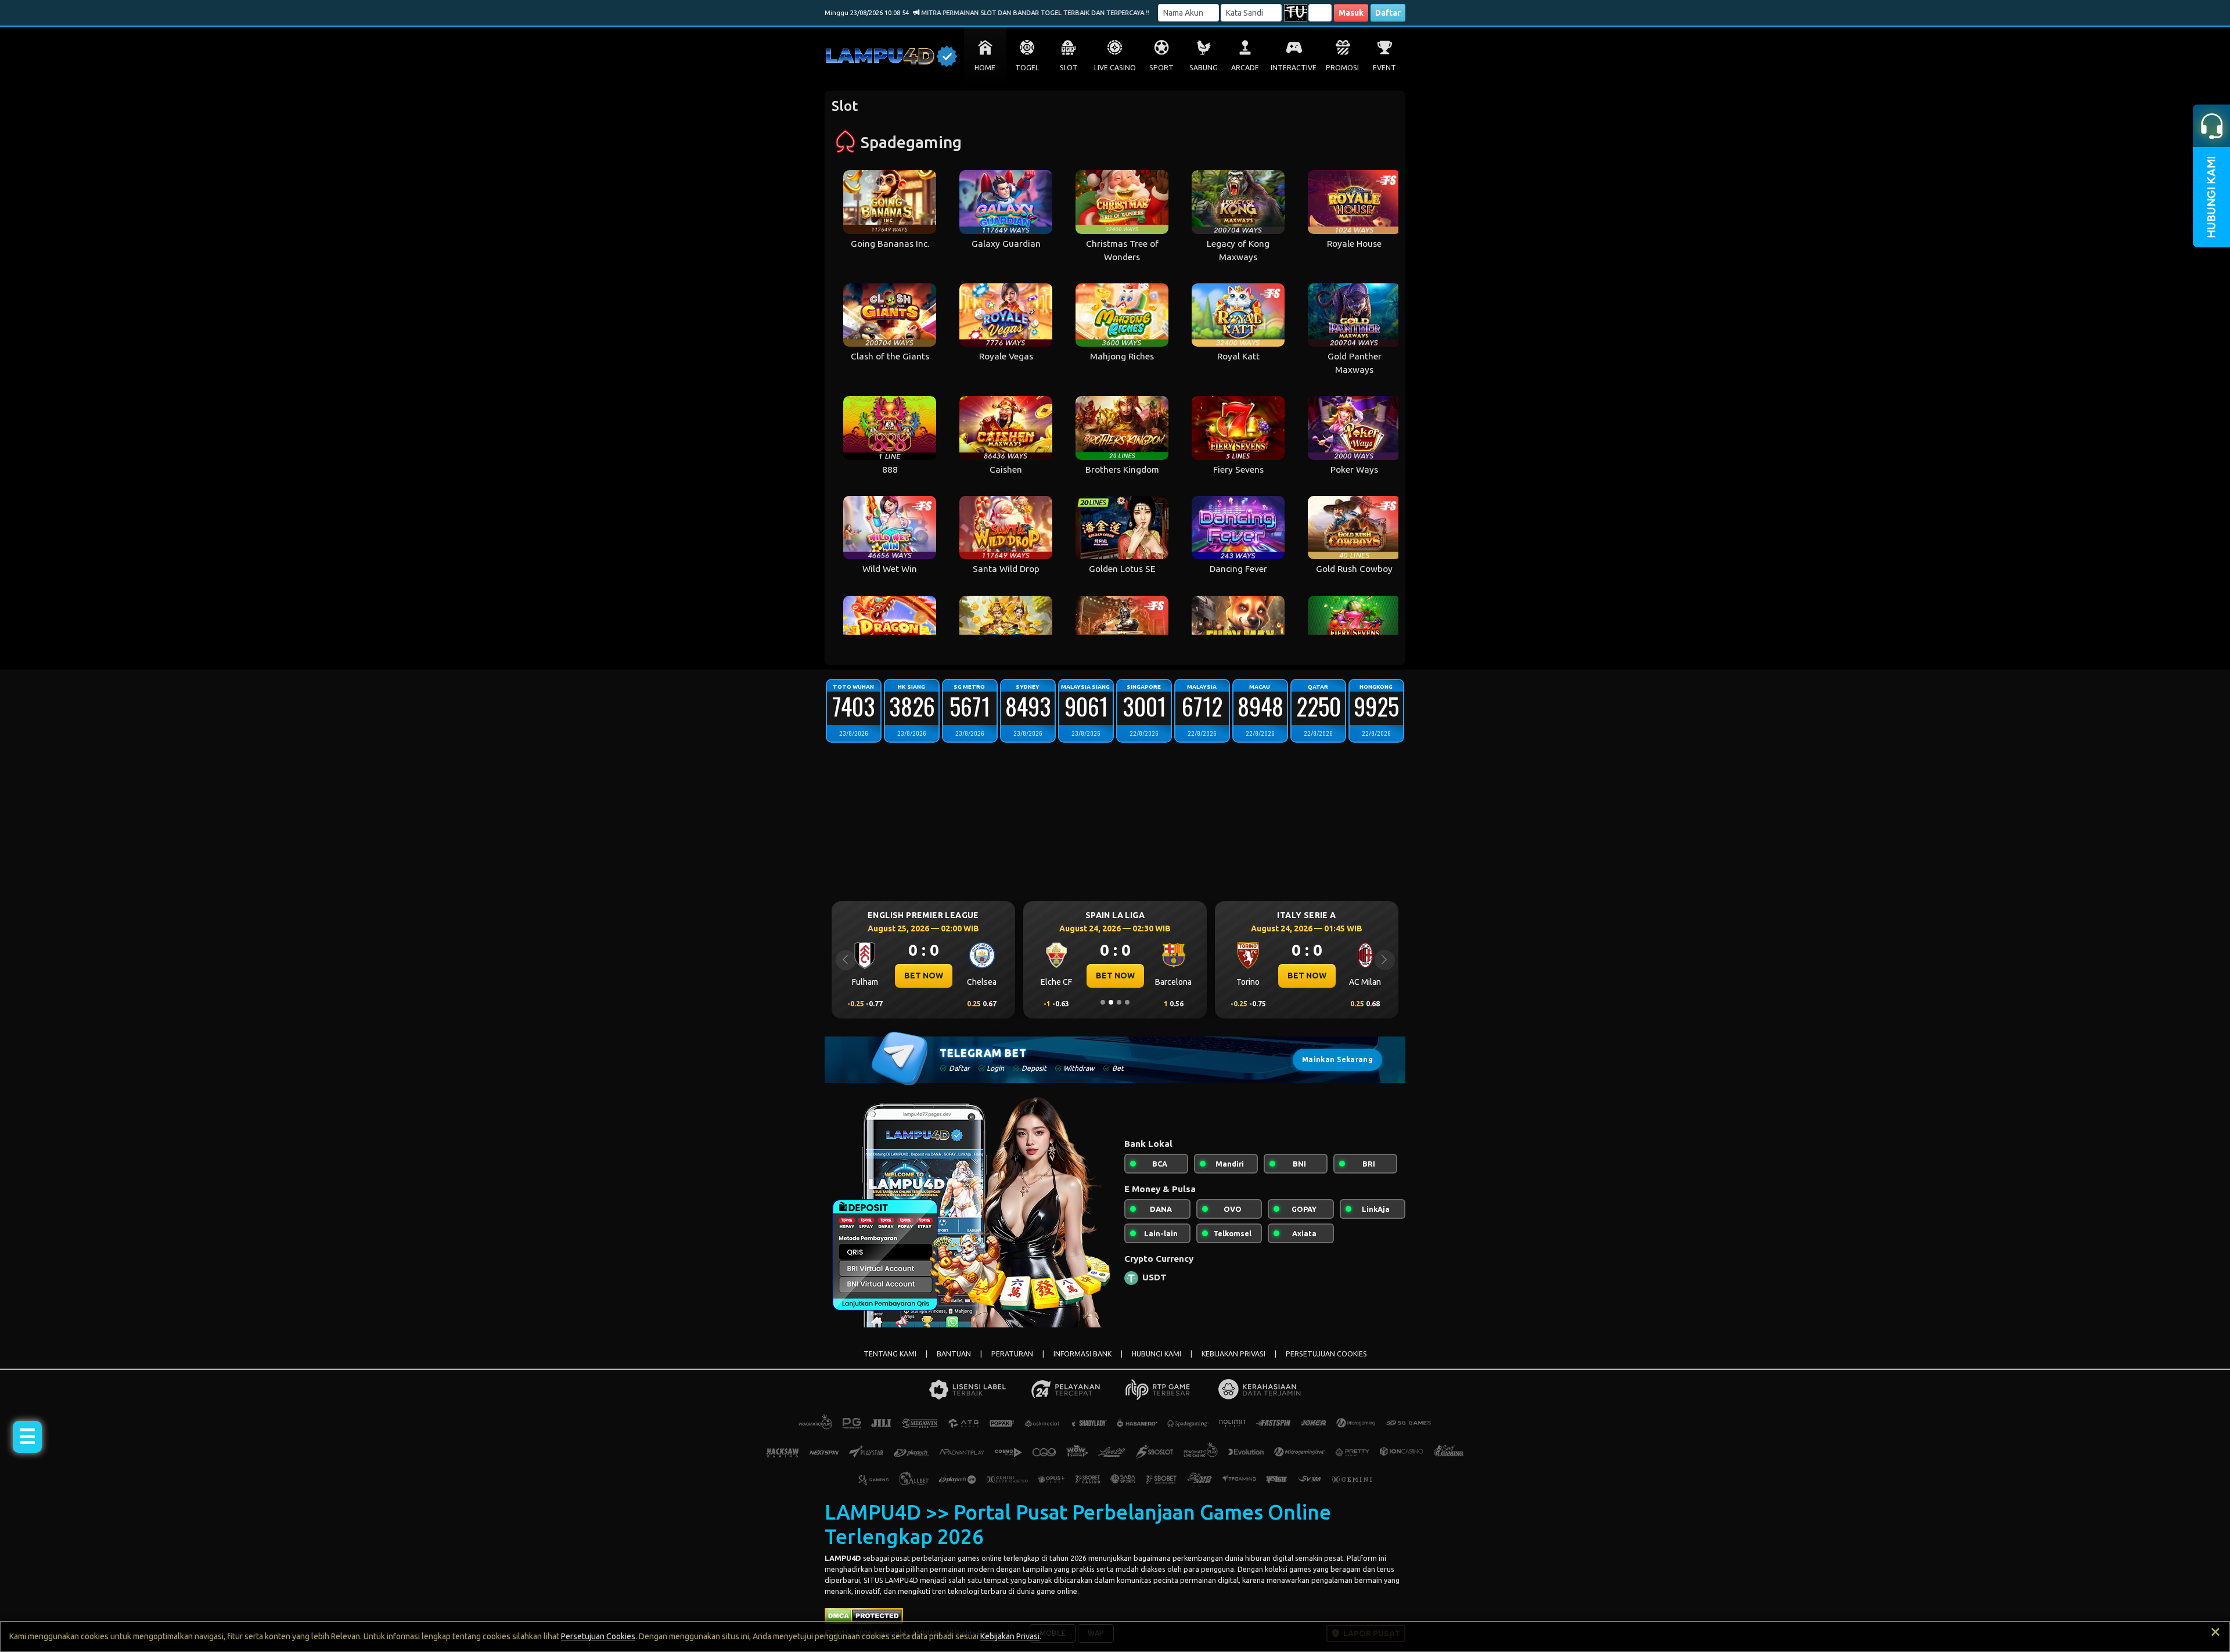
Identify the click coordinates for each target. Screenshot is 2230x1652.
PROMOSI (1342, 68)
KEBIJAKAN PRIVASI (1233, 1354)
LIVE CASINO (1115, 68)
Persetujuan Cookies (598, 1636)
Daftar (1388, 13)
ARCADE (1245, 68)
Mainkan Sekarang (1337, 1059)
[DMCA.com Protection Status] (864, 1615)
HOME (985, 68)
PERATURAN (1012, 1354)
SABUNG (1204, 68)
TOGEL (1027, 68)
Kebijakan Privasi (1010, 1636)
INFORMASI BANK (1082, 1354)
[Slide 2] (1111, 1002)
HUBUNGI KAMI (1157, 1354)
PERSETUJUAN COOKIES (1326, 1354)
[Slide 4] (1127, 1002)
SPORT (1161, 68)
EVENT (1384, 68)
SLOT (1069, 68)
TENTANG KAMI (890, 1354)
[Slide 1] (1103, 1002)
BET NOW (924, 976)
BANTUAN (954, 1354)
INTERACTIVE (1294, 68)
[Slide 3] (1119, 1002)
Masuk (1351, 13)
